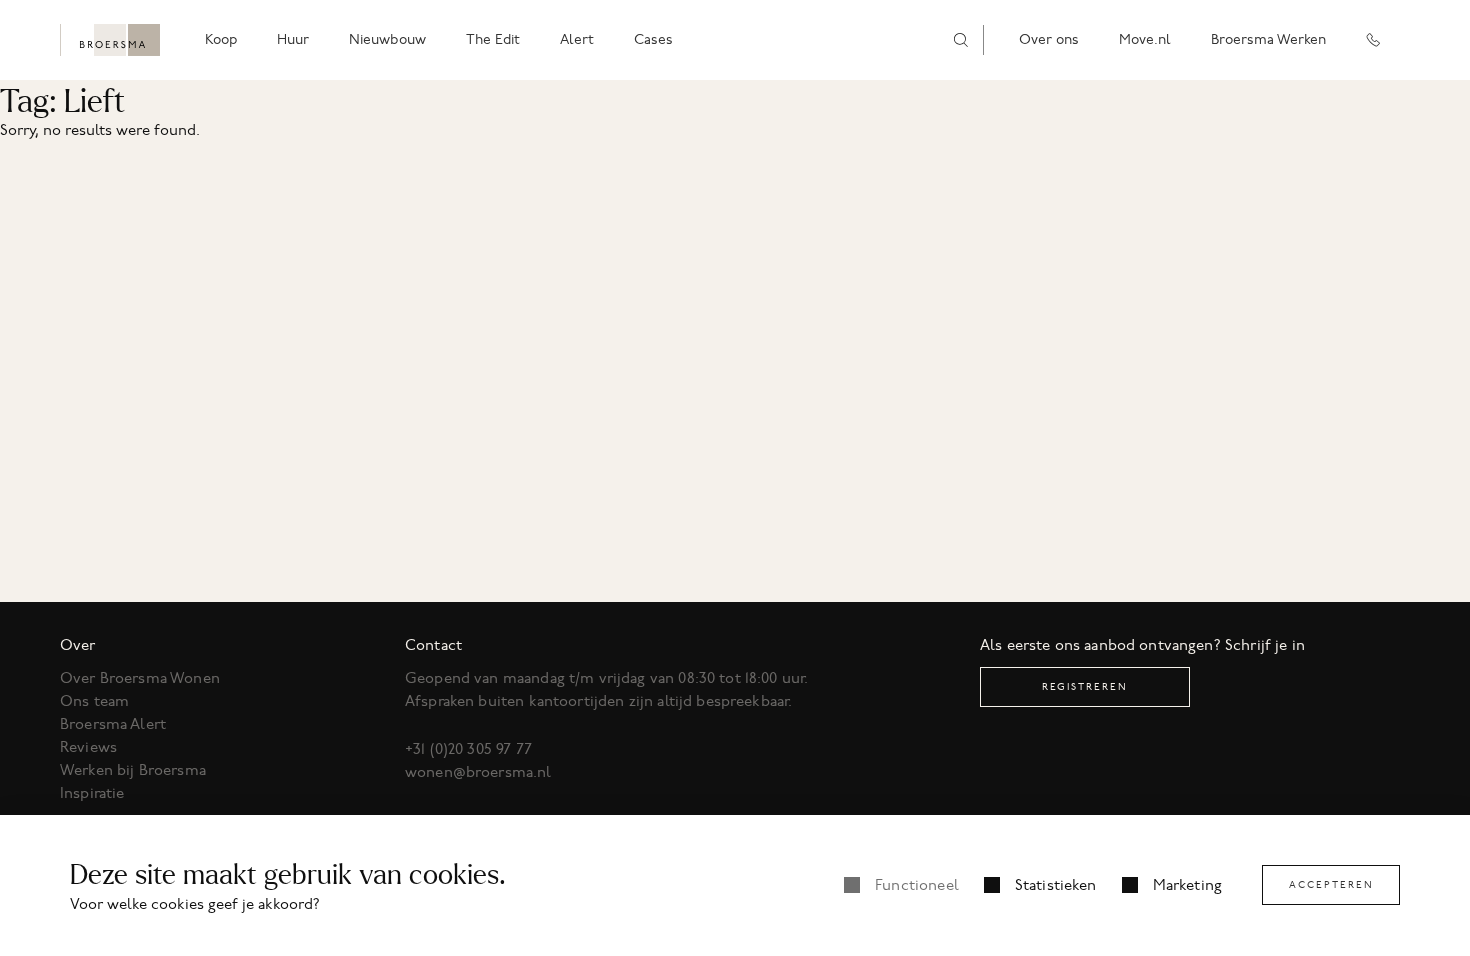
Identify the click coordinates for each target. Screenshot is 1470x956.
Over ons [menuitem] (1049, 39)
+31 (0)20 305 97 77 (468, 749)
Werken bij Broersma (133, 770)
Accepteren (1331, 884)
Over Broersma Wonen (140, 678)
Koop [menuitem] (221, 39)
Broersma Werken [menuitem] (1268, 39)
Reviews (88, 747)
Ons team (94, 701)
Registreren (1085, 686)
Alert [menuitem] (577, 39)
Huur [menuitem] (293, 39)
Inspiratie (92, 793)
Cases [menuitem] (653, 39)
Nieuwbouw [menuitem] (387, 39)
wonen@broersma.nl (478, 772)
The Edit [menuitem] (493, 39)
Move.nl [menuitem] (1145, 39)
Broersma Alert (113, 724)
